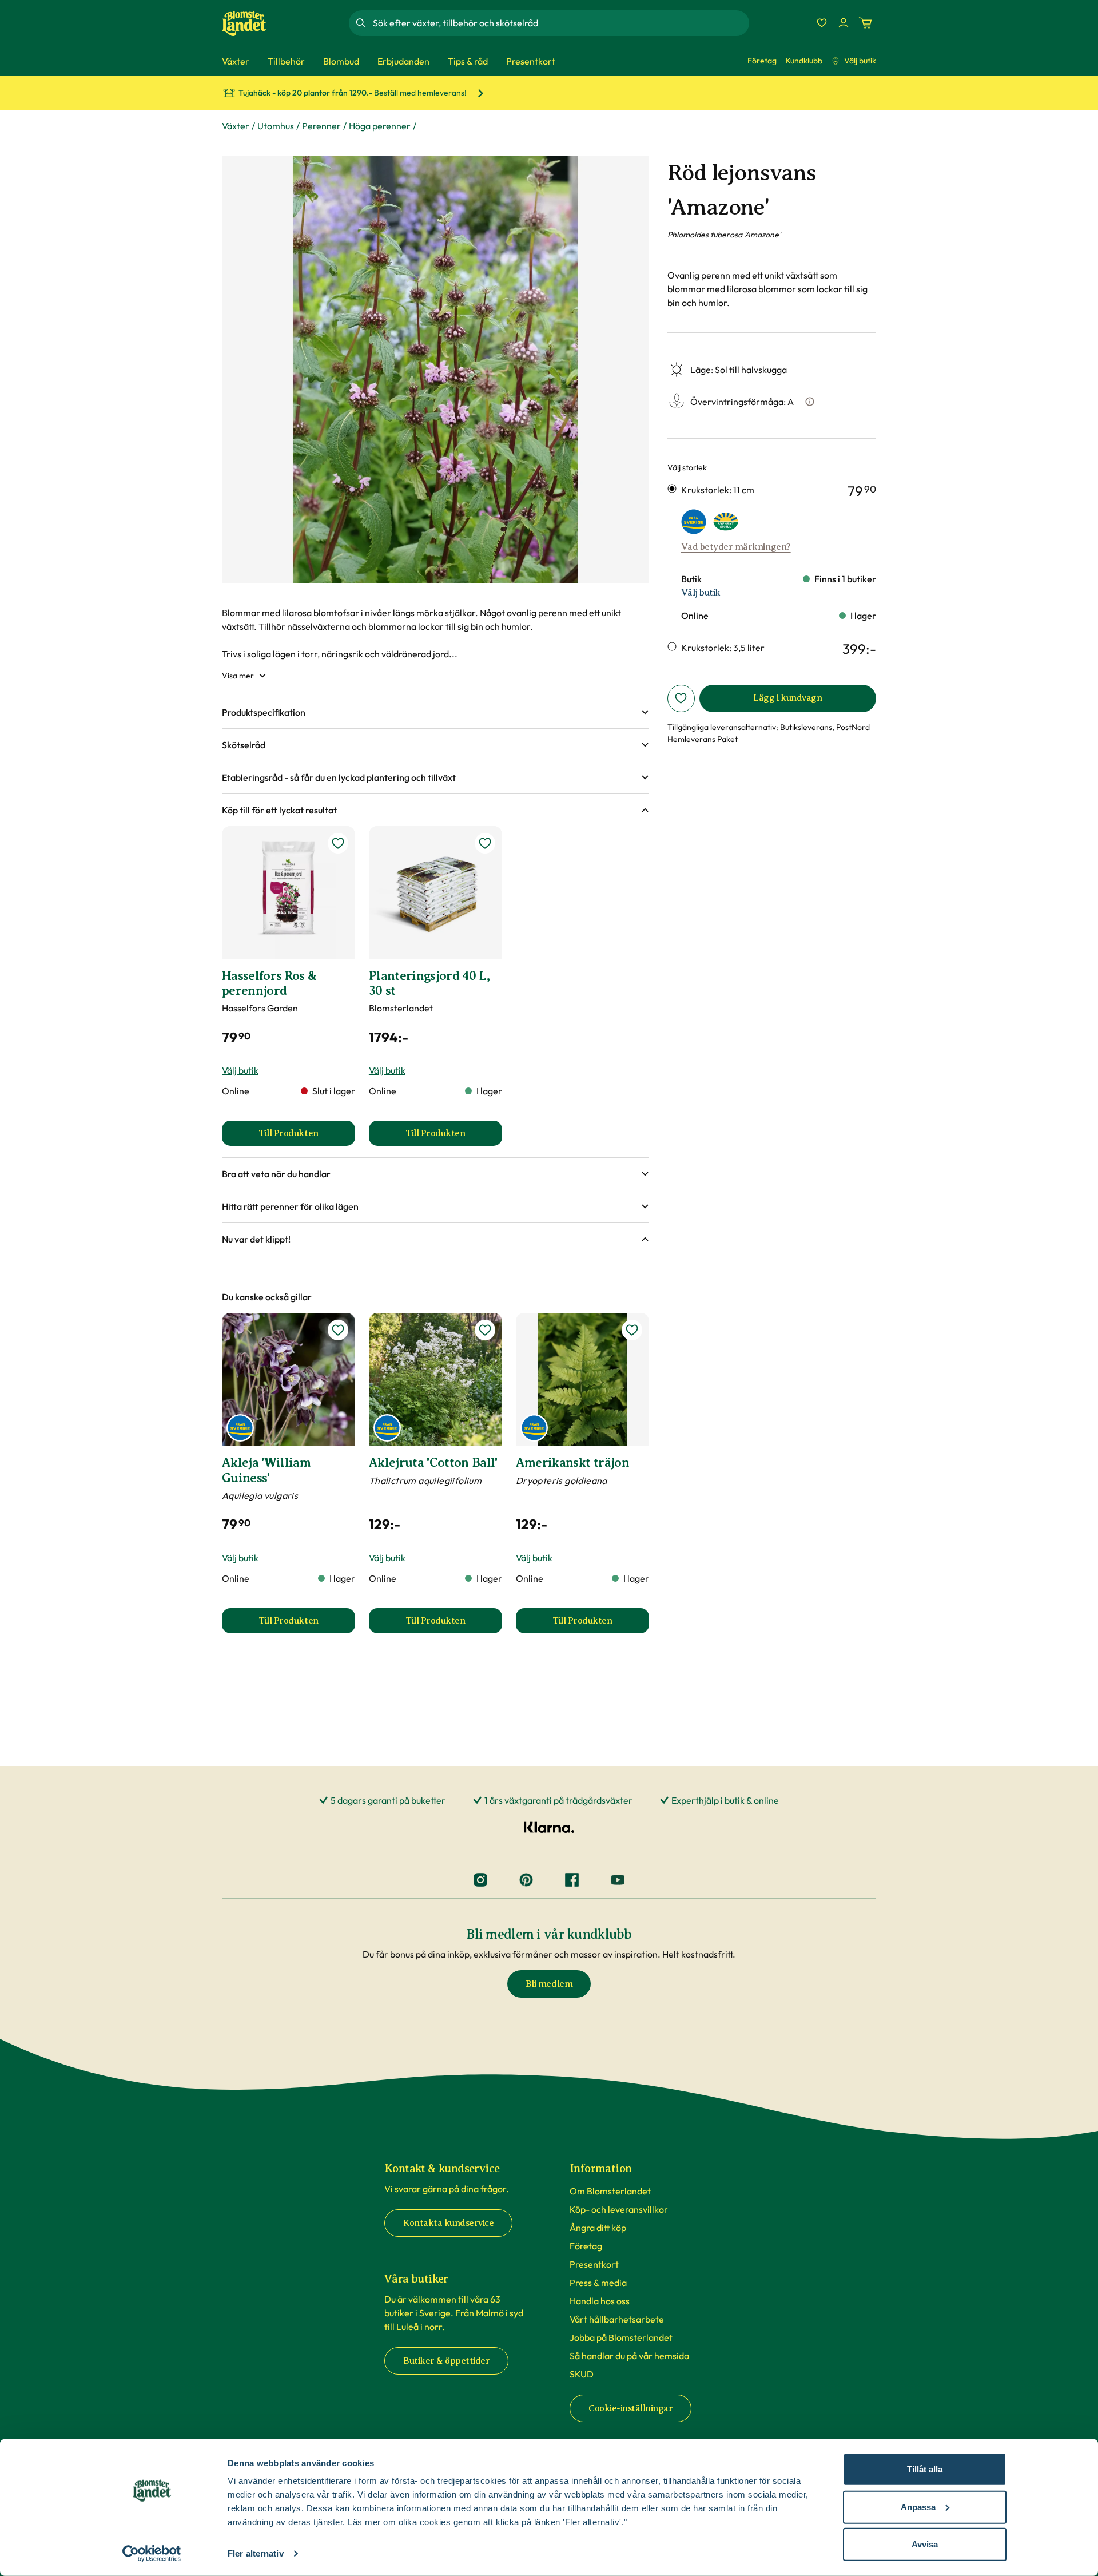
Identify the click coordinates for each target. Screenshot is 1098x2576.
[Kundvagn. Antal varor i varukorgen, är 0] (865, 23)
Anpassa (918, 2506)
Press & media (598, 2283)
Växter (236, 126)
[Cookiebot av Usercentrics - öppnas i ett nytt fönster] (152, 2554)
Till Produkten (307, 1137)
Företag (762, 61)
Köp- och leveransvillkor (619, 2209)
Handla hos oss (600, 2301)
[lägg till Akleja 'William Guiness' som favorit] (338, 1330)
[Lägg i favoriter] (681, 698)
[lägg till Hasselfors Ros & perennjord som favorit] (338, 843)
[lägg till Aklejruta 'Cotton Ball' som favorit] (485, 1330)
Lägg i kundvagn (787, 698)
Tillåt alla (925, 2469)
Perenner (321, 126)
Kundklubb (804, 61)
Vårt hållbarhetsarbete (617, 2319)
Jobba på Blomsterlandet (621, 2337)
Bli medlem (549, 1984)
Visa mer (238, 676)
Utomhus (276, 126)
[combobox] (560, 23)
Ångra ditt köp (598, 2228)
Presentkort (594, 2264)
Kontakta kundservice (448, 2223)
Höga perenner (380, 126)
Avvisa (925, 2544)
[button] (435, 712)
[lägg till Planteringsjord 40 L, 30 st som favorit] (485, 843)
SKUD (582, 2374)
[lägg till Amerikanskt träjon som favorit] (632, 1330)
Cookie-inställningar (630, 2408)
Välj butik (860, 61)
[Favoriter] (822, 23)
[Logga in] (844, 23)
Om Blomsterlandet (610, 2191)
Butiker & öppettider (446, 2361)
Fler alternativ (256, 2553)
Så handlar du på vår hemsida (629, 2356)
